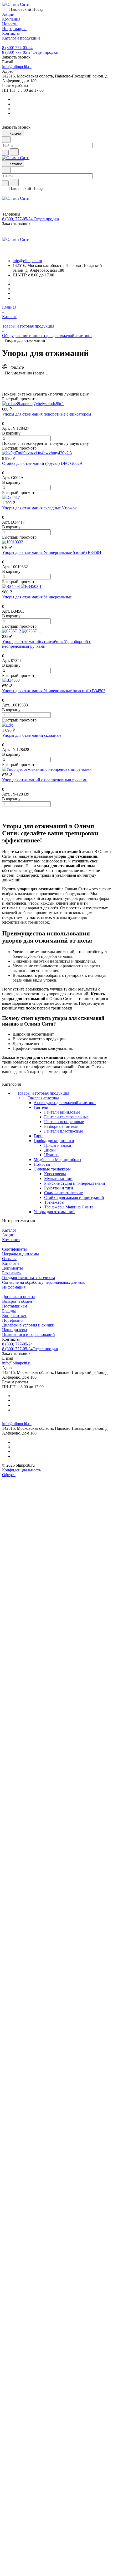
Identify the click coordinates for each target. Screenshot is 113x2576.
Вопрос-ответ (14, 1316)
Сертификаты (14, 1249)
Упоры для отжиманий (54, 1212)
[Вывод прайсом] (22, 381)
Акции (8, 1235)
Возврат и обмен (17, 1301)
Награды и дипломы (20, 1254)
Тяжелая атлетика (43, 1098)
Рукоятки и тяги (59, 1188)
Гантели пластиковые (64, 1131)
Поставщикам (15, 1306)
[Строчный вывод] (14, 381)
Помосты (42, 1164)
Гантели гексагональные (66, 1117)
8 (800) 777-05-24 (17, 48)
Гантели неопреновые (64, 1122)
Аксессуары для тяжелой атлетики (65, 1103)
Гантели (41, 1107)
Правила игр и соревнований (29, 1335)
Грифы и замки (58, 1145)
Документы (12, 1268)
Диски (50, 1150)
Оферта (9, 1475)
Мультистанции (58, 1179)
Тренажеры (54, 1202)
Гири (38, 1136)
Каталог (9, 1230)
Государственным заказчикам (29, 1278)
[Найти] (14, 152)
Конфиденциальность (22, 1470)
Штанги (51, 1155)
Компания (11, 1240)
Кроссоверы (55, 1174)
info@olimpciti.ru (17, 67)
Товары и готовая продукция (43, 1093)
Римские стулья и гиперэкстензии (75, 1183)
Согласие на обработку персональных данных (43, 1282)
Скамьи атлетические (63, 1193)
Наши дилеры (15, 1330)
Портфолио (12, 1320)
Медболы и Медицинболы (57, 1160)
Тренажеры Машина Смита (69, 1207)
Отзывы (9, 1259)
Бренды (9, 1311)
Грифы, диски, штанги (54, 1141)
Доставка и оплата (19, 1297)
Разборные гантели (61, 1126)
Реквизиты (12, 1273)
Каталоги (11, 1263)
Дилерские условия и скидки (28, 1325)
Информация (14, 1287)
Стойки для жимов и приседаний (74, 1197)
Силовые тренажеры (52, 1169)
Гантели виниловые (62, 1112)
